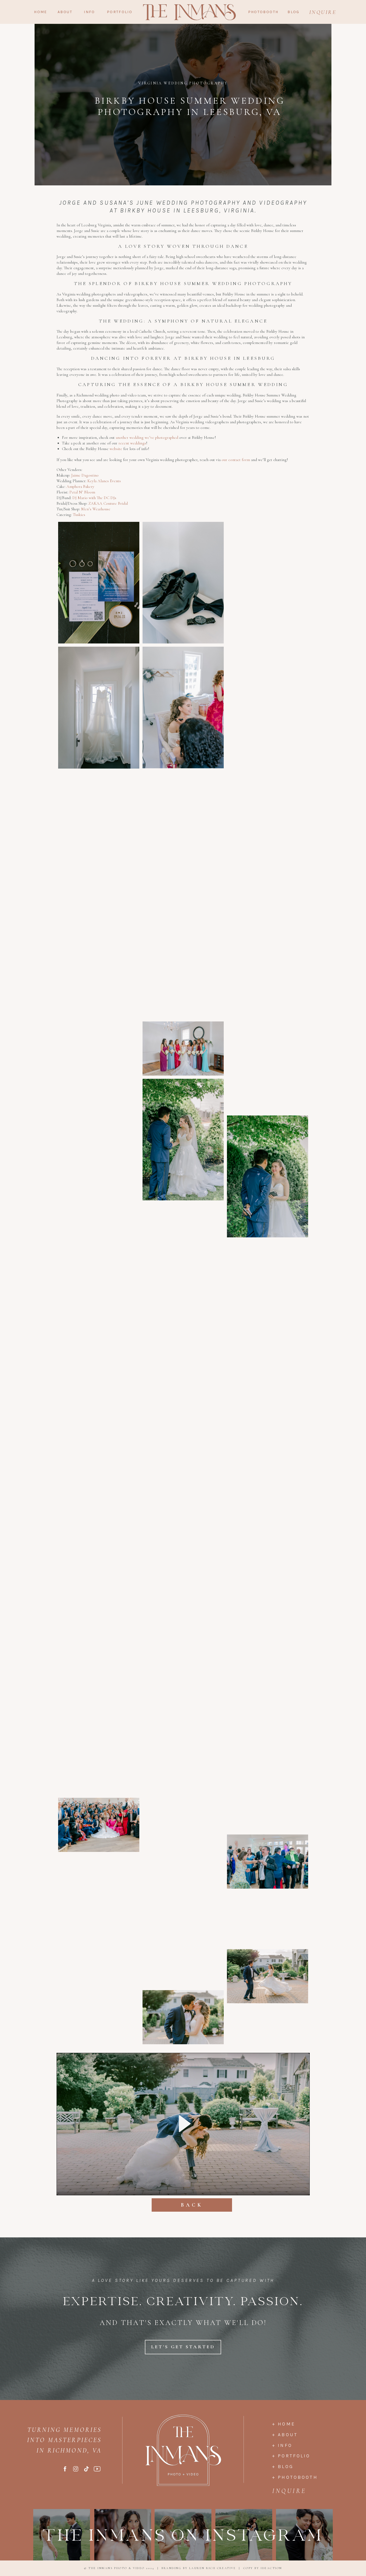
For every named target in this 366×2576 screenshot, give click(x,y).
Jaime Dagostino (85, 475)
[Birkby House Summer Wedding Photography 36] (99, 1609)
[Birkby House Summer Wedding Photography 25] (268, 1268)
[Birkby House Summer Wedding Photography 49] (183, 1926)
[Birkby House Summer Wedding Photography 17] (99, 1049)
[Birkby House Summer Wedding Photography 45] (99, 1825)
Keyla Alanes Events (104, 481)
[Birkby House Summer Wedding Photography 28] (183, 1379)
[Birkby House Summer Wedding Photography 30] (99, 1403)
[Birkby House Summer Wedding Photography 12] (268, 903)
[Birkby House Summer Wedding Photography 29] (99, 1346)
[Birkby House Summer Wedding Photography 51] (99, 1940)
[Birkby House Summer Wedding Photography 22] (99, 1163)
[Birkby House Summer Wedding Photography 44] (268, 1804)
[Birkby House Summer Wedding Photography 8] (268, 788)
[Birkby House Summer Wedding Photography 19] (183, 1140)
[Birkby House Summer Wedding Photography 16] (183, 1049)
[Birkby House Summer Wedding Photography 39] (183, 1687)
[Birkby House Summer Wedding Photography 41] (99, 1734)
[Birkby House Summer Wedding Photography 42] (268, 1747)
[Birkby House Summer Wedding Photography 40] (268, 1690)
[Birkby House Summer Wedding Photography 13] (183, 957)
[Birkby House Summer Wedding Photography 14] (99, 958)
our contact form (235, 460)
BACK (192, 2205)
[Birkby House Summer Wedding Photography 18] (268, 1085)
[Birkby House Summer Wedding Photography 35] (268, 1575)
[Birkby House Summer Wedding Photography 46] (183, 1835)
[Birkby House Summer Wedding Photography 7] (268, 731)
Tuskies (79, 515)
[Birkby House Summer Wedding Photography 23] (99, 1255)
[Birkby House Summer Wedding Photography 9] (183, 832)
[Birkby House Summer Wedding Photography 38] (268, 1632)
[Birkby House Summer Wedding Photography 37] (183, 1596)
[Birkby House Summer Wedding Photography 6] (268, 674)
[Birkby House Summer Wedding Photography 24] (183, 1231)
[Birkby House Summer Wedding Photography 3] (268, 583)
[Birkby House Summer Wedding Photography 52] (268, 1976)
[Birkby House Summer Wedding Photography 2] (183, 583)
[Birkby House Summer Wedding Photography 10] (99, 833)
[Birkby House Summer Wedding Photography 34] (99, 1518)
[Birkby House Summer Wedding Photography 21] (268, 1176)
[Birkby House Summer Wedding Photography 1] (99, 583)
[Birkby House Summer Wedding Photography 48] (99, 1882)
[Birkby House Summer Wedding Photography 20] (99, 1106)
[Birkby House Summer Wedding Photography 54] (183, 2017)
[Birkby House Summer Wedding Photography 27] (268, 1359)
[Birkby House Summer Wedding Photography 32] (99, 1460)
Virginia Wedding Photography (183, 83)
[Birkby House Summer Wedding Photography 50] (268, 1919)
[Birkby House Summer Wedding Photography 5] (183, 708)
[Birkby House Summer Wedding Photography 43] (183, 1778)
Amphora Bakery (80, 486)
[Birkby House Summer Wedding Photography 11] (268, 846)
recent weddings (132, 443)
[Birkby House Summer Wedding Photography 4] (99, 708)
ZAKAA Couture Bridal (108, 503)
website (116, 449)
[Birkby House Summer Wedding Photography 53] (99, 1997)
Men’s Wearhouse (96, 509)
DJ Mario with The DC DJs (94, 498)
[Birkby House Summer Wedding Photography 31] (268, 1484)
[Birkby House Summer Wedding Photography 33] (183, 1504)
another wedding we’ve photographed (147, 437)
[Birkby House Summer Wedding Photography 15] (268, 994)
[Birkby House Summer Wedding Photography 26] (183, 1288)
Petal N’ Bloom (82, 492)
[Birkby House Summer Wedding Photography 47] (268, 1862)
